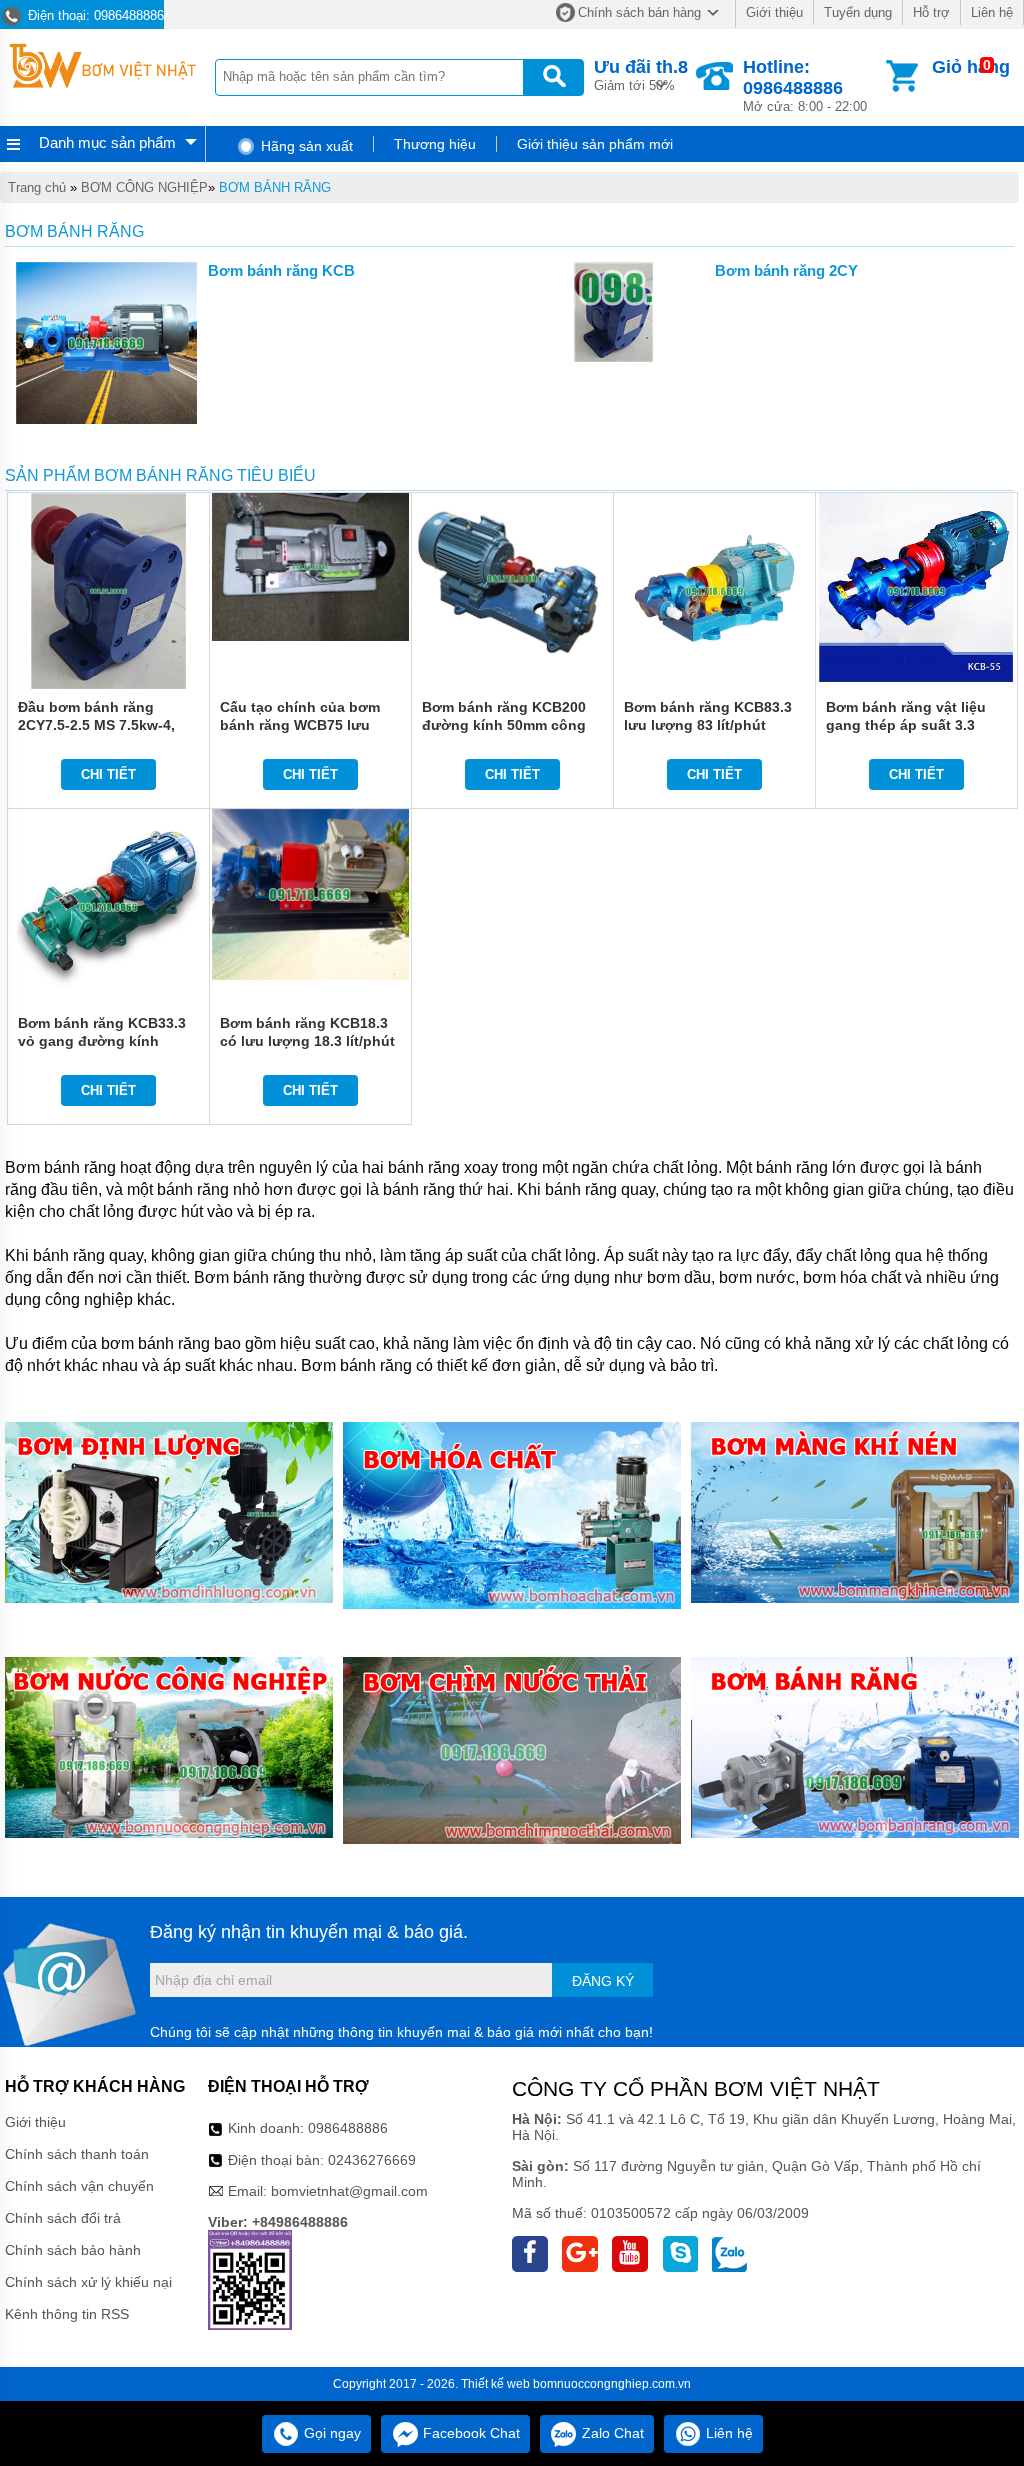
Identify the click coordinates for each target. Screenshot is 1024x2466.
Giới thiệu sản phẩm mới (595, 144)
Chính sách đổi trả (63, 2218)
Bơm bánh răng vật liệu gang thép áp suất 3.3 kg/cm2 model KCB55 (906, 725)
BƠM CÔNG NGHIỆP (144, 187)
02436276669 (372, 2160)
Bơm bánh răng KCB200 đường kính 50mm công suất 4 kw (504, 725)
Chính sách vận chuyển (79, 2186)
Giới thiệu (774, 12)
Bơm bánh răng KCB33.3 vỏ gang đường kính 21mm (102, 1041)
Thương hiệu (435, 144)
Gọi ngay (330, 2433)
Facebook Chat (469, 2433)
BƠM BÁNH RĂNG (275, 187)
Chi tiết (108, 774)
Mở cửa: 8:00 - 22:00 (805, 85)
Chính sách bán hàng (639, 12)
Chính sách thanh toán (77, 2154)
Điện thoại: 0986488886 (94, 15)
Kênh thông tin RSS (67, 2314)
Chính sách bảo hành (73, 2250)
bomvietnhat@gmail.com (349, 2191)
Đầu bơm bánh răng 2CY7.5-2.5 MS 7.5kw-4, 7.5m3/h (96, 725)
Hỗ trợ (931, 12)
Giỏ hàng (971, 67)
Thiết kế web (495, 2384)
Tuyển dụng (858, 12)
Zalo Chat (611, 2433)
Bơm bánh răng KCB (281, 270)
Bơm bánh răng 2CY (786, 270)
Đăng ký (603, 1981)
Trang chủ (37, 187)
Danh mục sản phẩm (107, 142)
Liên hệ (992, 12)
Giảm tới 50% (641, 75)
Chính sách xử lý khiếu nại (88, 2282)
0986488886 (348, 2128)
